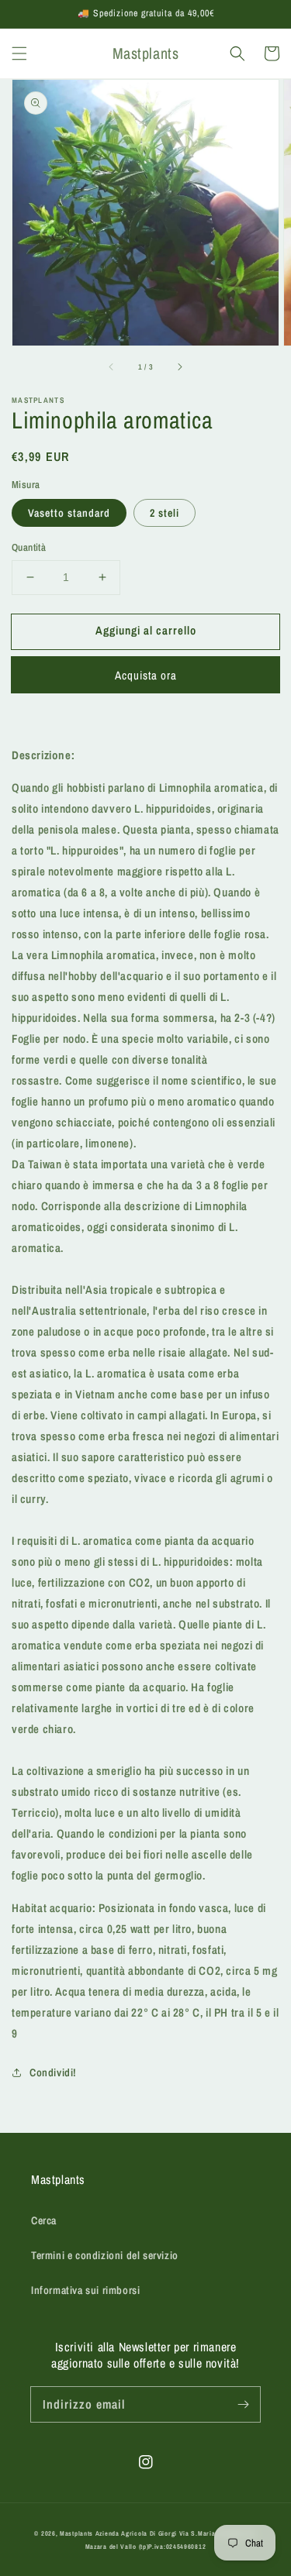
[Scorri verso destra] (179, 367)
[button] (19, 53)
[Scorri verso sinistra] (112, 367)
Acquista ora (146, 675)
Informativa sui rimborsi (85, 2290)
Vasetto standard (69, 513)
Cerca (44, 2220)
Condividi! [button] (53, 2072)
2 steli (165, 513)
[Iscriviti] (243, 2404)
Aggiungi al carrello (146, 630)
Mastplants (78, 2533)
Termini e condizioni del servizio (105, 2255)
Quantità (29, 547)
